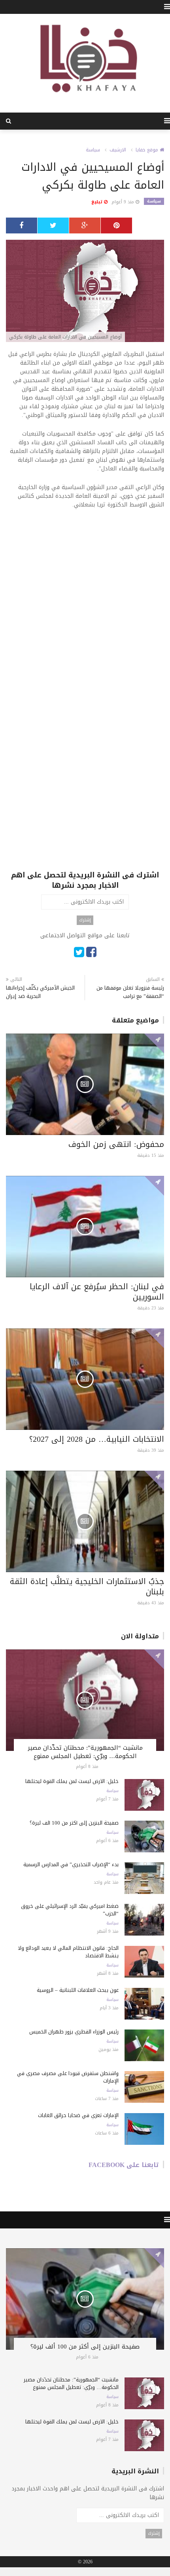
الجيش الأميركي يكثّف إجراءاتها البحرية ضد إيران (40, 992)
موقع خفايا (148, 150)
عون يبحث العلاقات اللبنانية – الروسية (78, 1990)
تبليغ (98, 202)
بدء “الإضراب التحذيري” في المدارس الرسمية (71, 1864)
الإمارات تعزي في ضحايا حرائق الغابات (78, 2115)
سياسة (93, 150)
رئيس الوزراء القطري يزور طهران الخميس (74, 2032)
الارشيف (118, 150)
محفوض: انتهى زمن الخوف (116, 1144)
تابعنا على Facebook (124, 2165)
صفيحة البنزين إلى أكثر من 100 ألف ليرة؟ (74, 1823)
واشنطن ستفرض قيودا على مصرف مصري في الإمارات (68, 2077)
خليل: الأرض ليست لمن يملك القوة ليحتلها (72, 1781)
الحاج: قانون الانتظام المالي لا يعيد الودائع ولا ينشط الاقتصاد (68, 1952)
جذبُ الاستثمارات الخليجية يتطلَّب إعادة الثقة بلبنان (87, 1586)
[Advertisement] (85, 604)
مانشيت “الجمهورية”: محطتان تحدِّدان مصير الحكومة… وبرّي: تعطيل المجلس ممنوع (85, 1752)
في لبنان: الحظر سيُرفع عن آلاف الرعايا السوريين (97, 1292)
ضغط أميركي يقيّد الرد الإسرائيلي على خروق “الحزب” (70, 1910)
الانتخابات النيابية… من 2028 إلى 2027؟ (97, 1439)
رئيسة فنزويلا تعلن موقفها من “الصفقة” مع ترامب (130, 992)
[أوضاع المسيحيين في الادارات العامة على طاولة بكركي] (85, 291)
